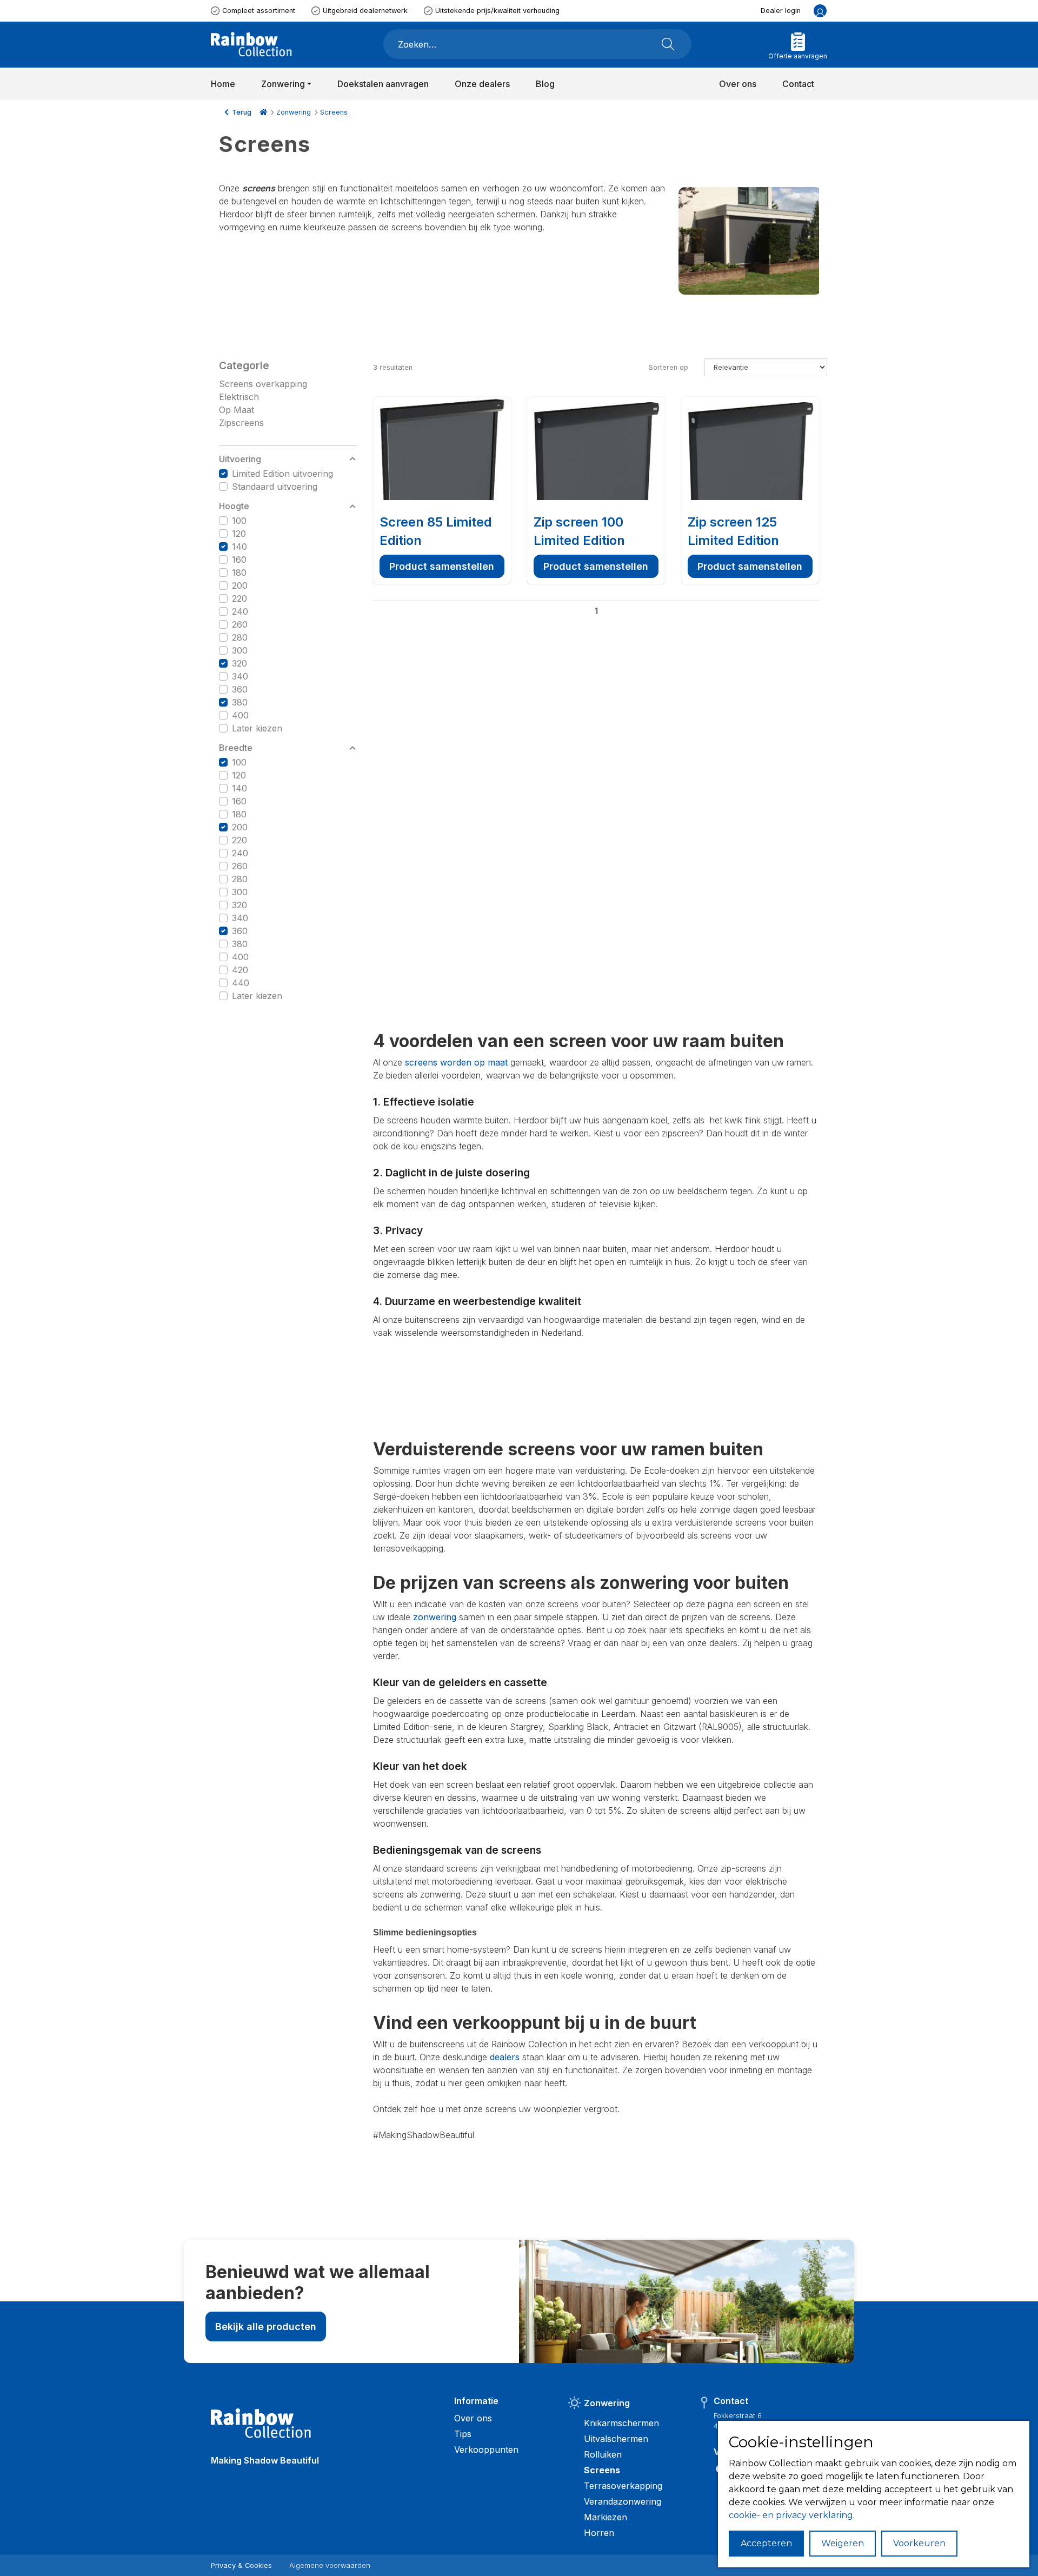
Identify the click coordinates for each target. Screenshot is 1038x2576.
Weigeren (843, 2543)
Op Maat (237, 410)
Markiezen (605, 2517)
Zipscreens (241, 423)
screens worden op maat (456, 1062)
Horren (599, 2533)
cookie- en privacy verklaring (791, 2515)
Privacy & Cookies (241, 2565)
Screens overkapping (263, 384)
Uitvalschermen (616, 2439)
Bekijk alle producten (266, 2327)
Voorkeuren (919, 2543)
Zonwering (294, 112)
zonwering (435, 1617)
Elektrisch (239, 397)
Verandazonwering (623, 2501)
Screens (334, 112)
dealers (505, 2057)
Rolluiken (603, 2454)
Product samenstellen (442, 566)
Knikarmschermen (621, 2423)
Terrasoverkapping (623, 2486)
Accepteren (766, 2543)
